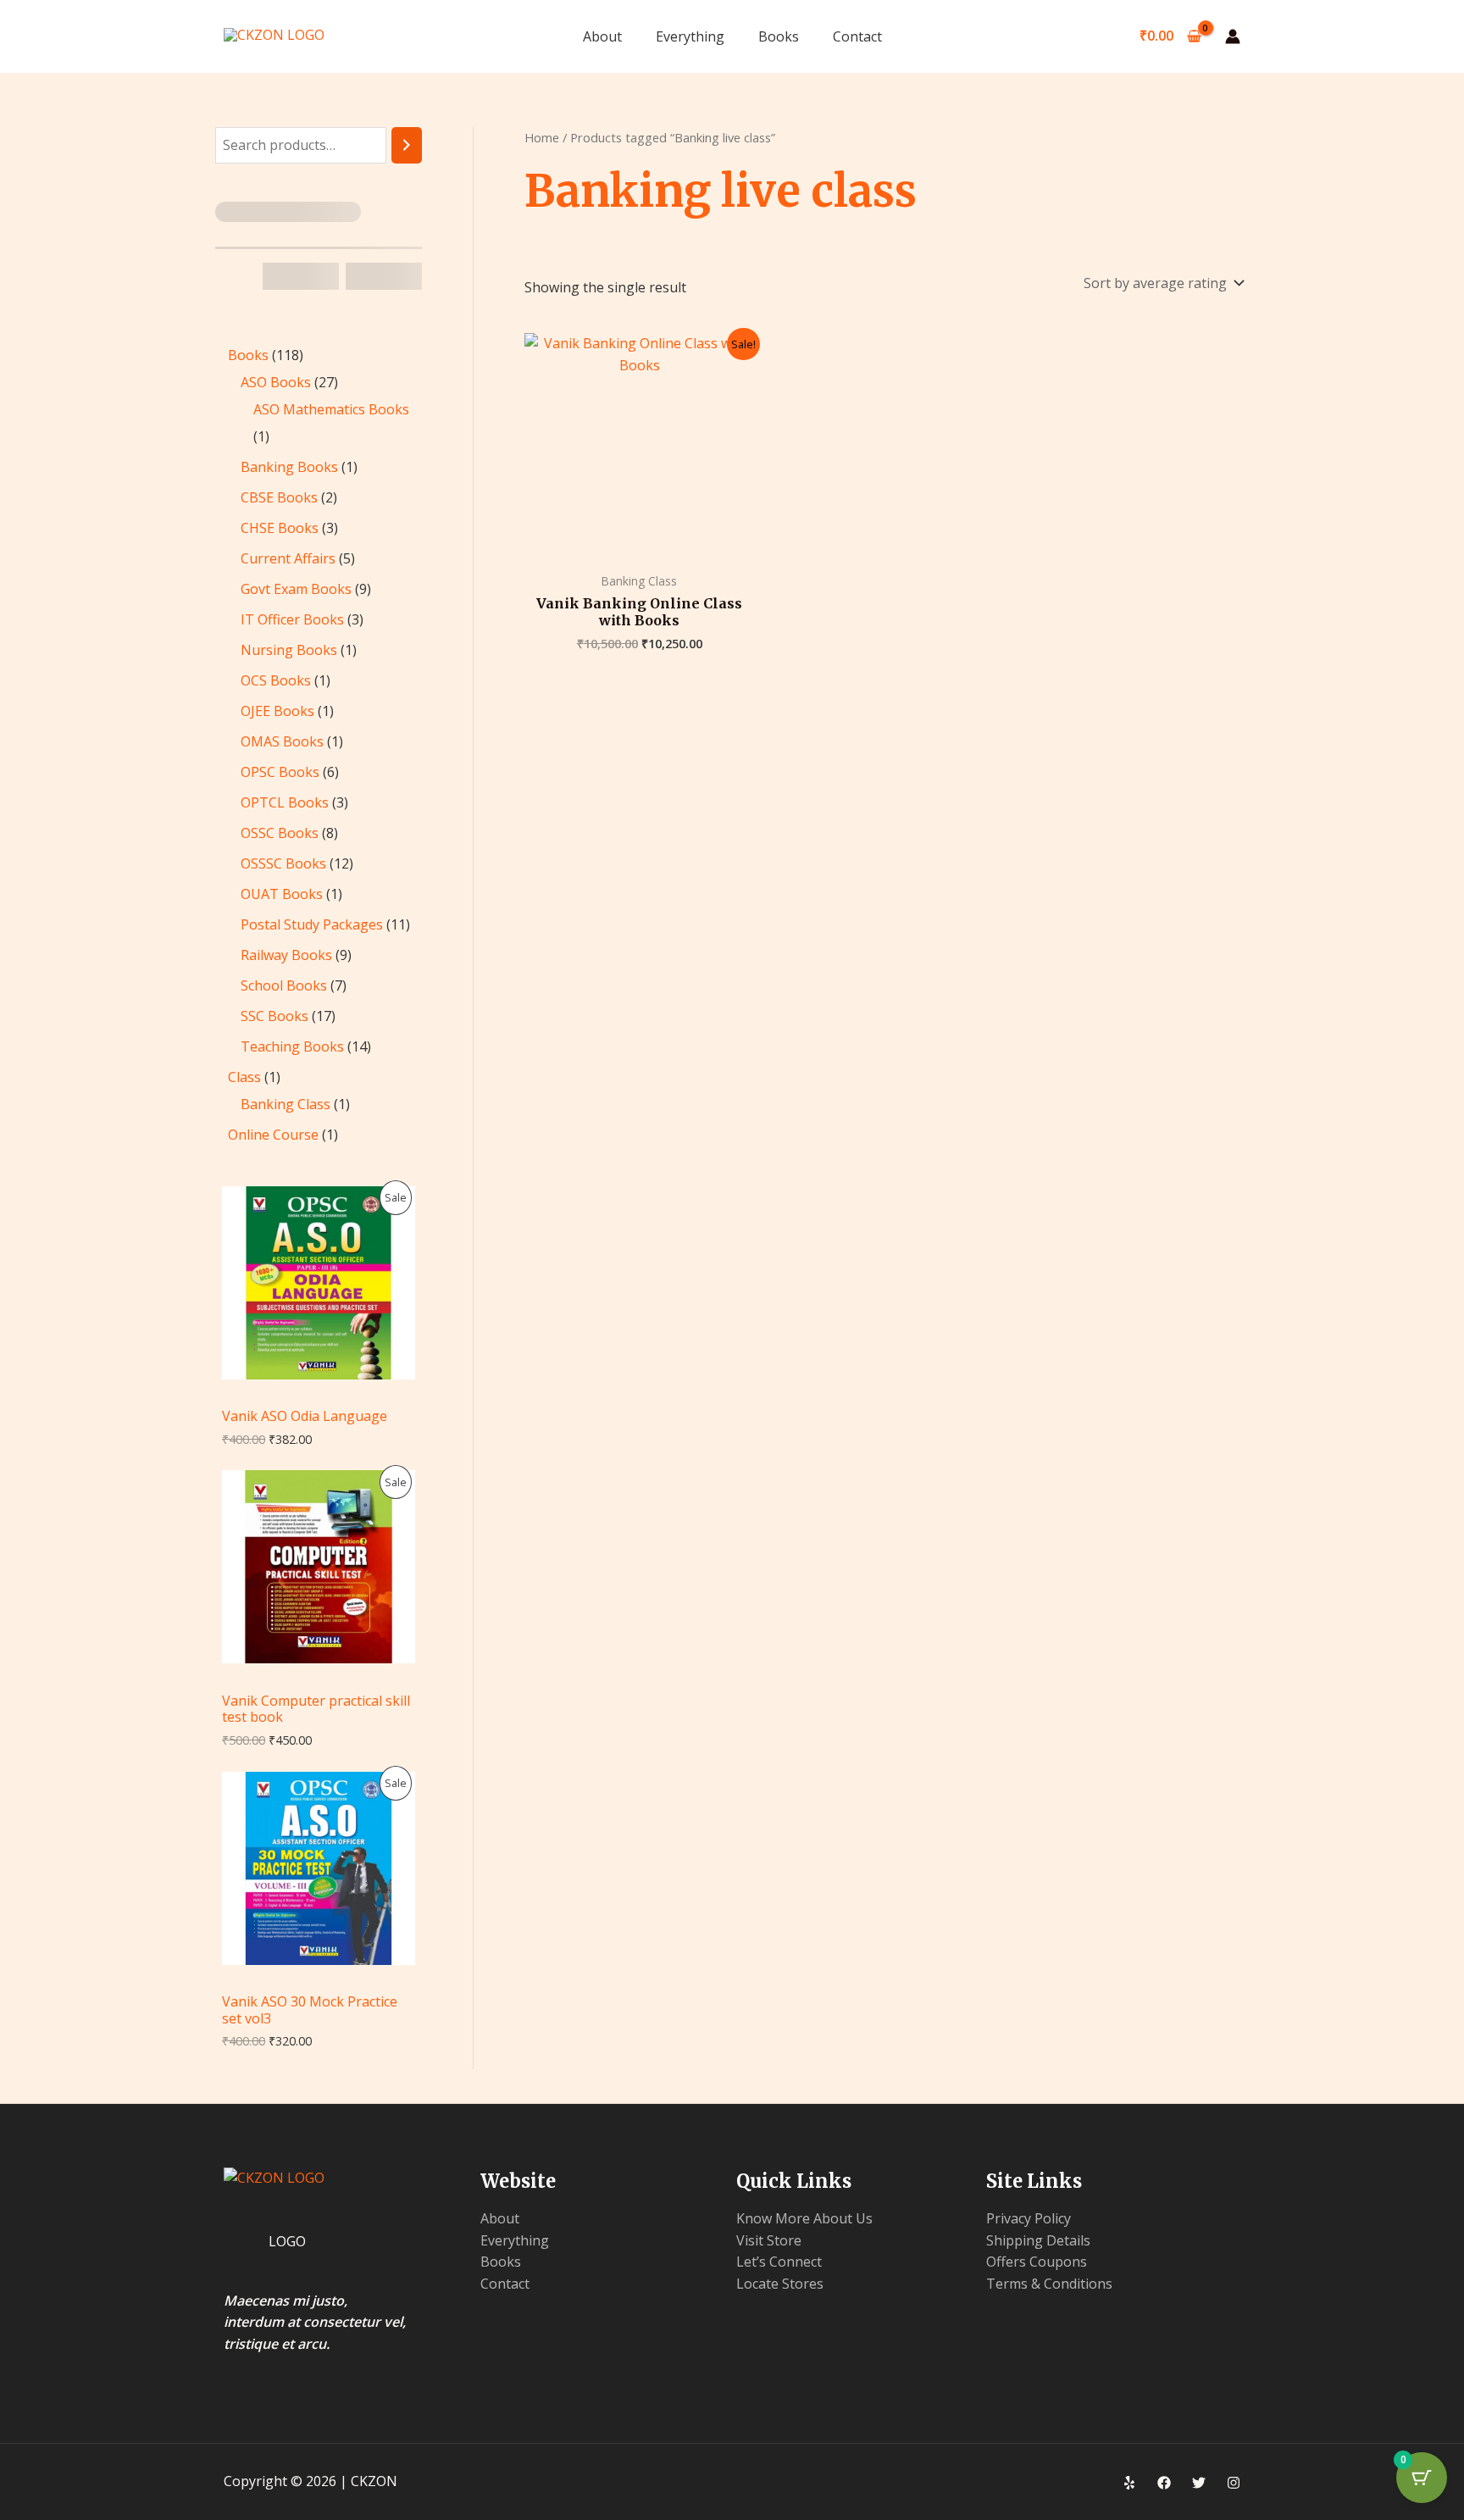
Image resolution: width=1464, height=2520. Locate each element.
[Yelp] (1129, 2483)
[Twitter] (1199, 2483)
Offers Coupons (1037, 2262)
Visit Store (769, 2240)
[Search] (407, 145)
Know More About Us (804, 2218)
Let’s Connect (779, 2262)
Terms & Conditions (1049, 2284)
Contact (857, 36)
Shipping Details (1038, 2240)
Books (779, 36)
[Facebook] (1164, 2483)
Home (542, 137)
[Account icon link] (1233, 36)
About (602, 36)
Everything (690, 36)
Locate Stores (780, 2284)
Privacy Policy (1029, 2218)
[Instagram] (1234, 2483)
